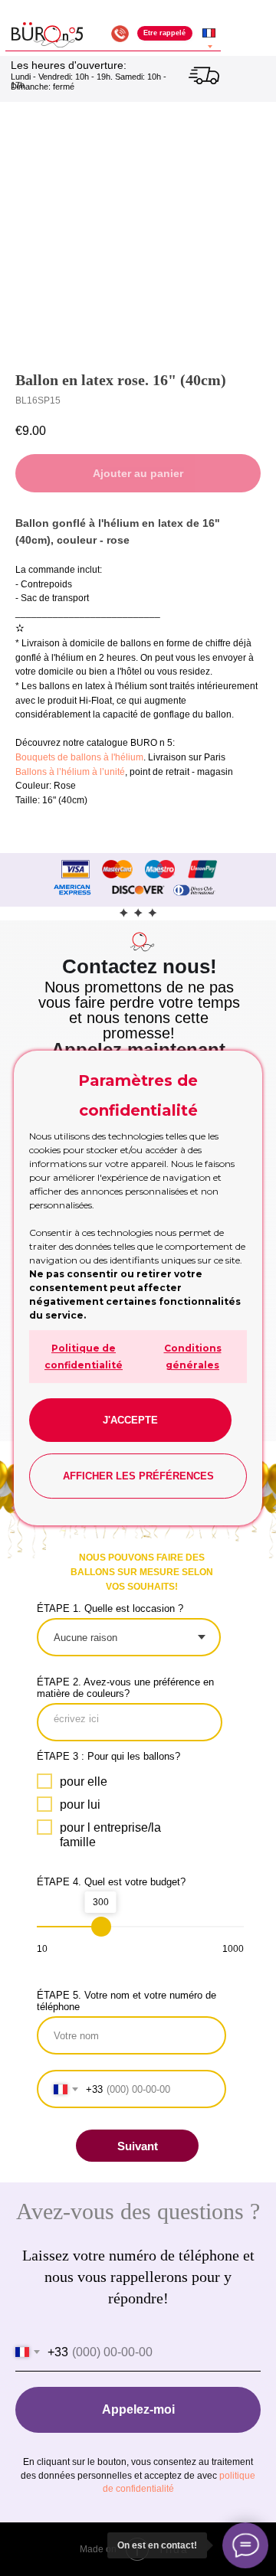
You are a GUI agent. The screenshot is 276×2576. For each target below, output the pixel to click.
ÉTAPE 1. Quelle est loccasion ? (110, 1608)
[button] (165, 33)
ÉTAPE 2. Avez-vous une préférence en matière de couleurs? (125, 1688)
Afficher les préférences (138, 1476)
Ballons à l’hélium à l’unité (70, 772)
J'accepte (130, 1420)
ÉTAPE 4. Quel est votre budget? (111, 1882)
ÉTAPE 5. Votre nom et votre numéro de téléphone (127, 2001)
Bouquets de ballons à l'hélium (79, 757)
